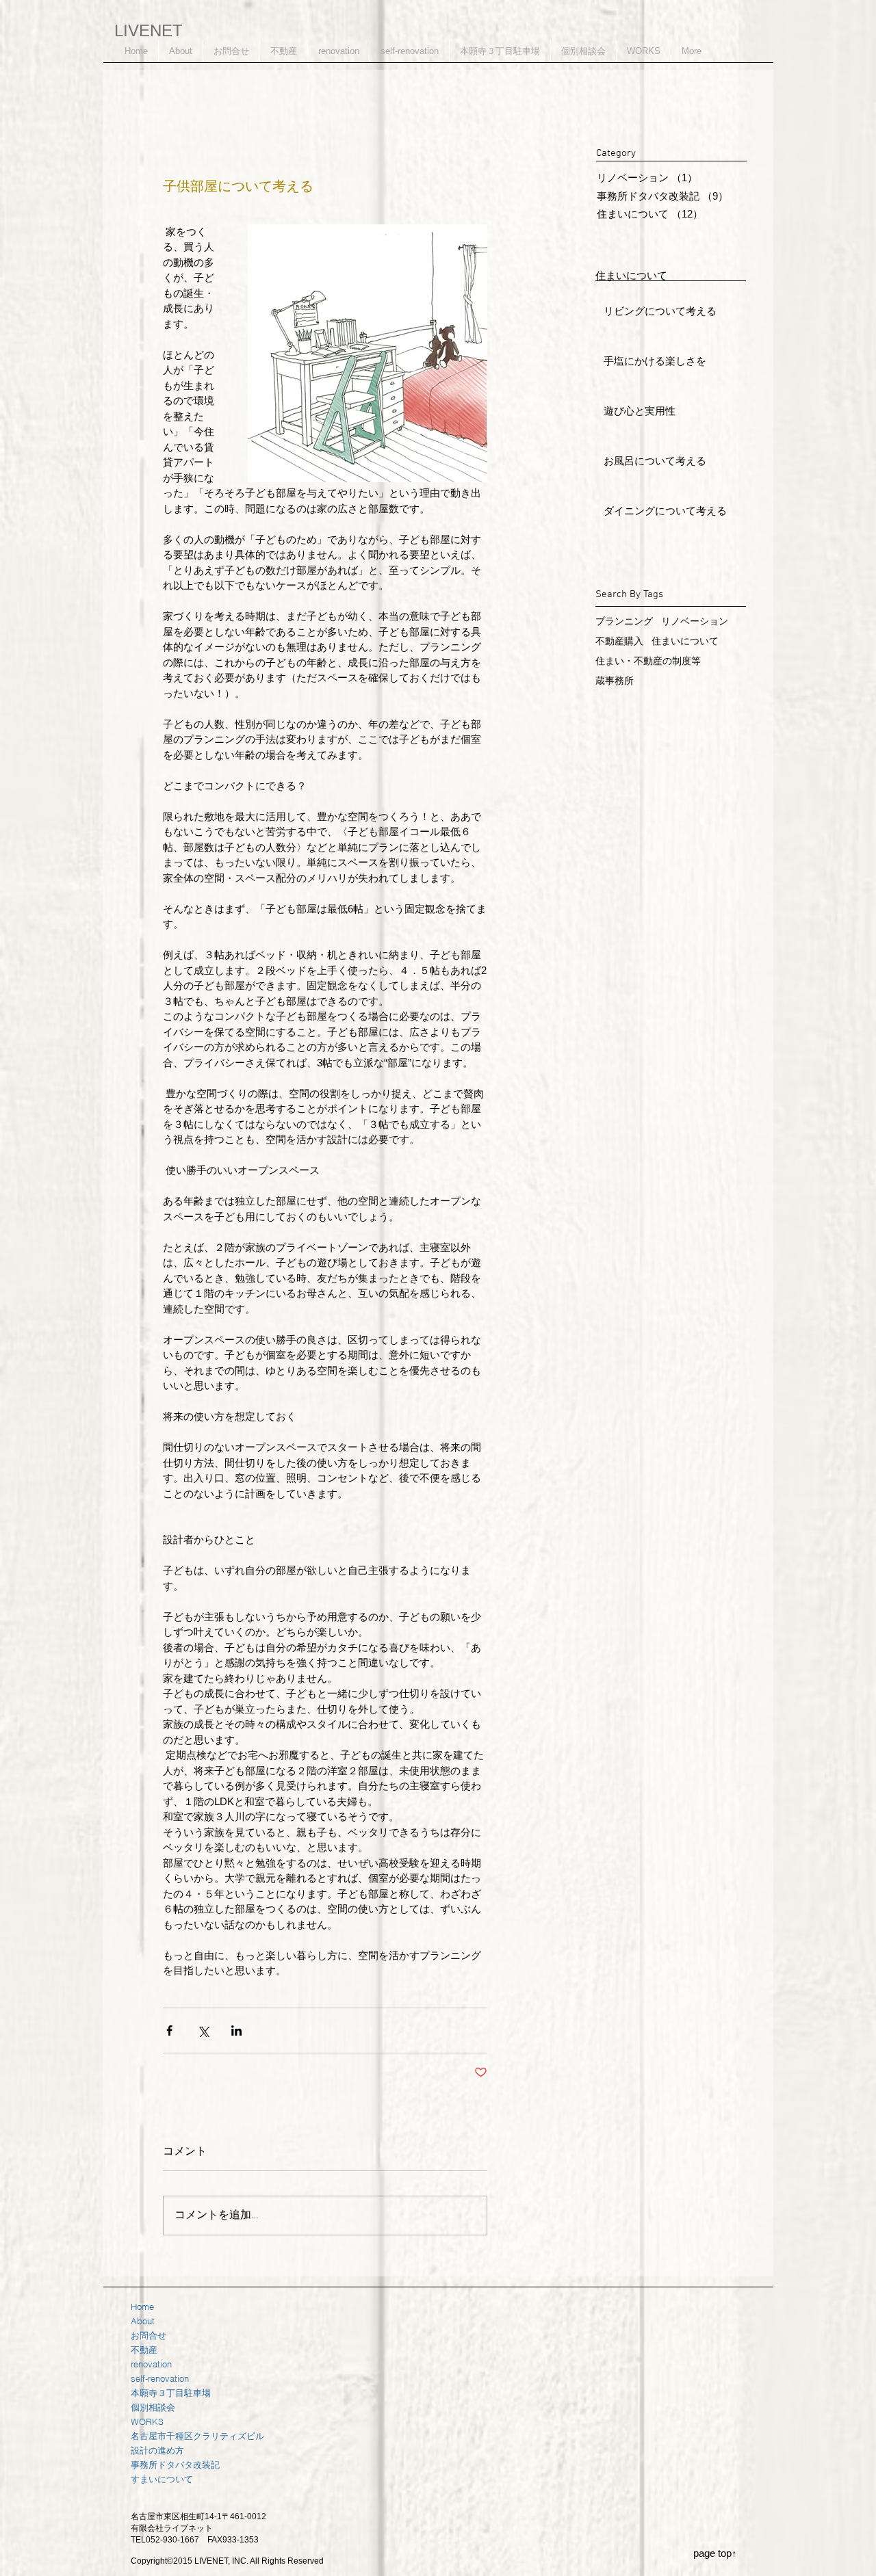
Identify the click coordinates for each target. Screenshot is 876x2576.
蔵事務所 (615, 681)
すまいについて (162, 2479)
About (143, 2321)
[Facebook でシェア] (169, 2030)
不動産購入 (619, 641)
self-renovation (160, 2378)
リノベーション (695, 621)
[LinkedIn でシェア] (236, 2030)
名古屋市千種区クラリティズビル (197, 2436)
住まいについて (685, 641)
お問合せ (149, 2335)
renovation (151, 2364)
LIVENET (149, 30)
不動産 (144, 2350)
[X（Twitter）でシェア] (203, 2030)
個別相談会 (153, 2407)
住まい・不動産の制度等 (648, 661)
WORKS (147, 2421)
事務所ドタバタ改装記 (175, 2465)
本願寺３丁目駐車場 (171, 2393)
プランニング (624, 621)
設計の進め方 (157, 2450)
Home (142, 2306)
